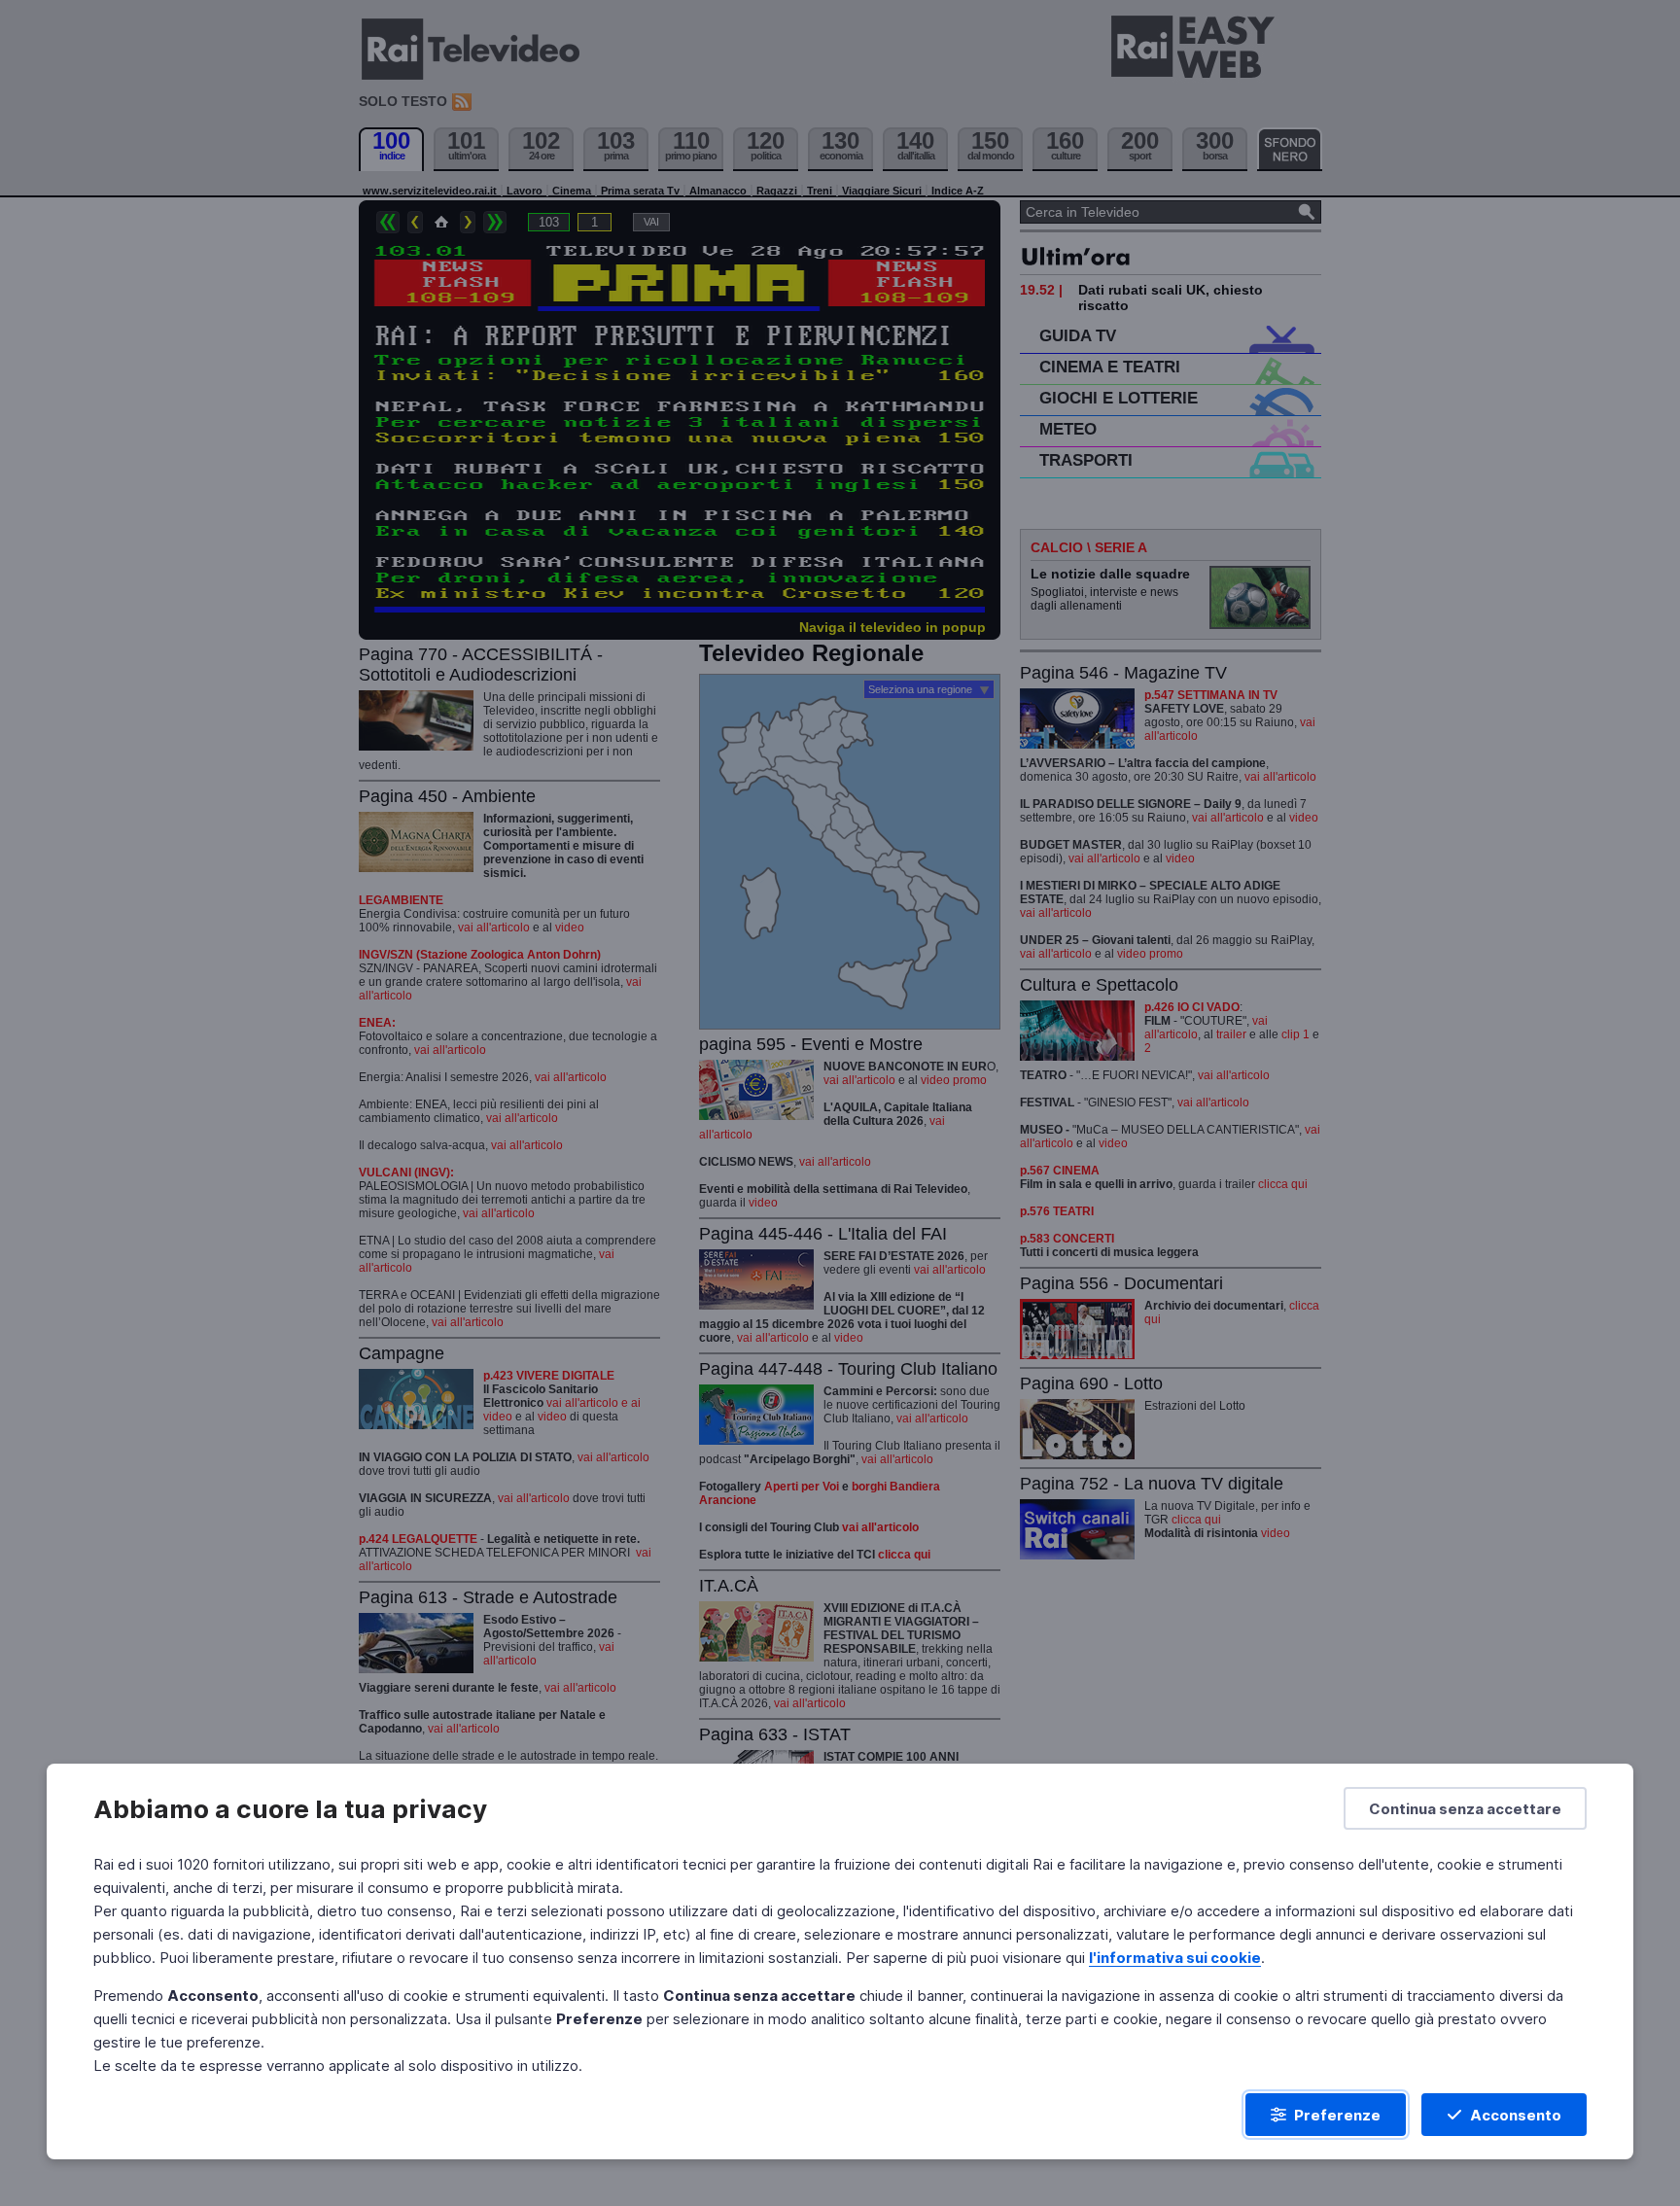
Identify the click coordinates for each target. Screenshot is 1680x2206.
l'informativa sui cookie (1175, 1958)
